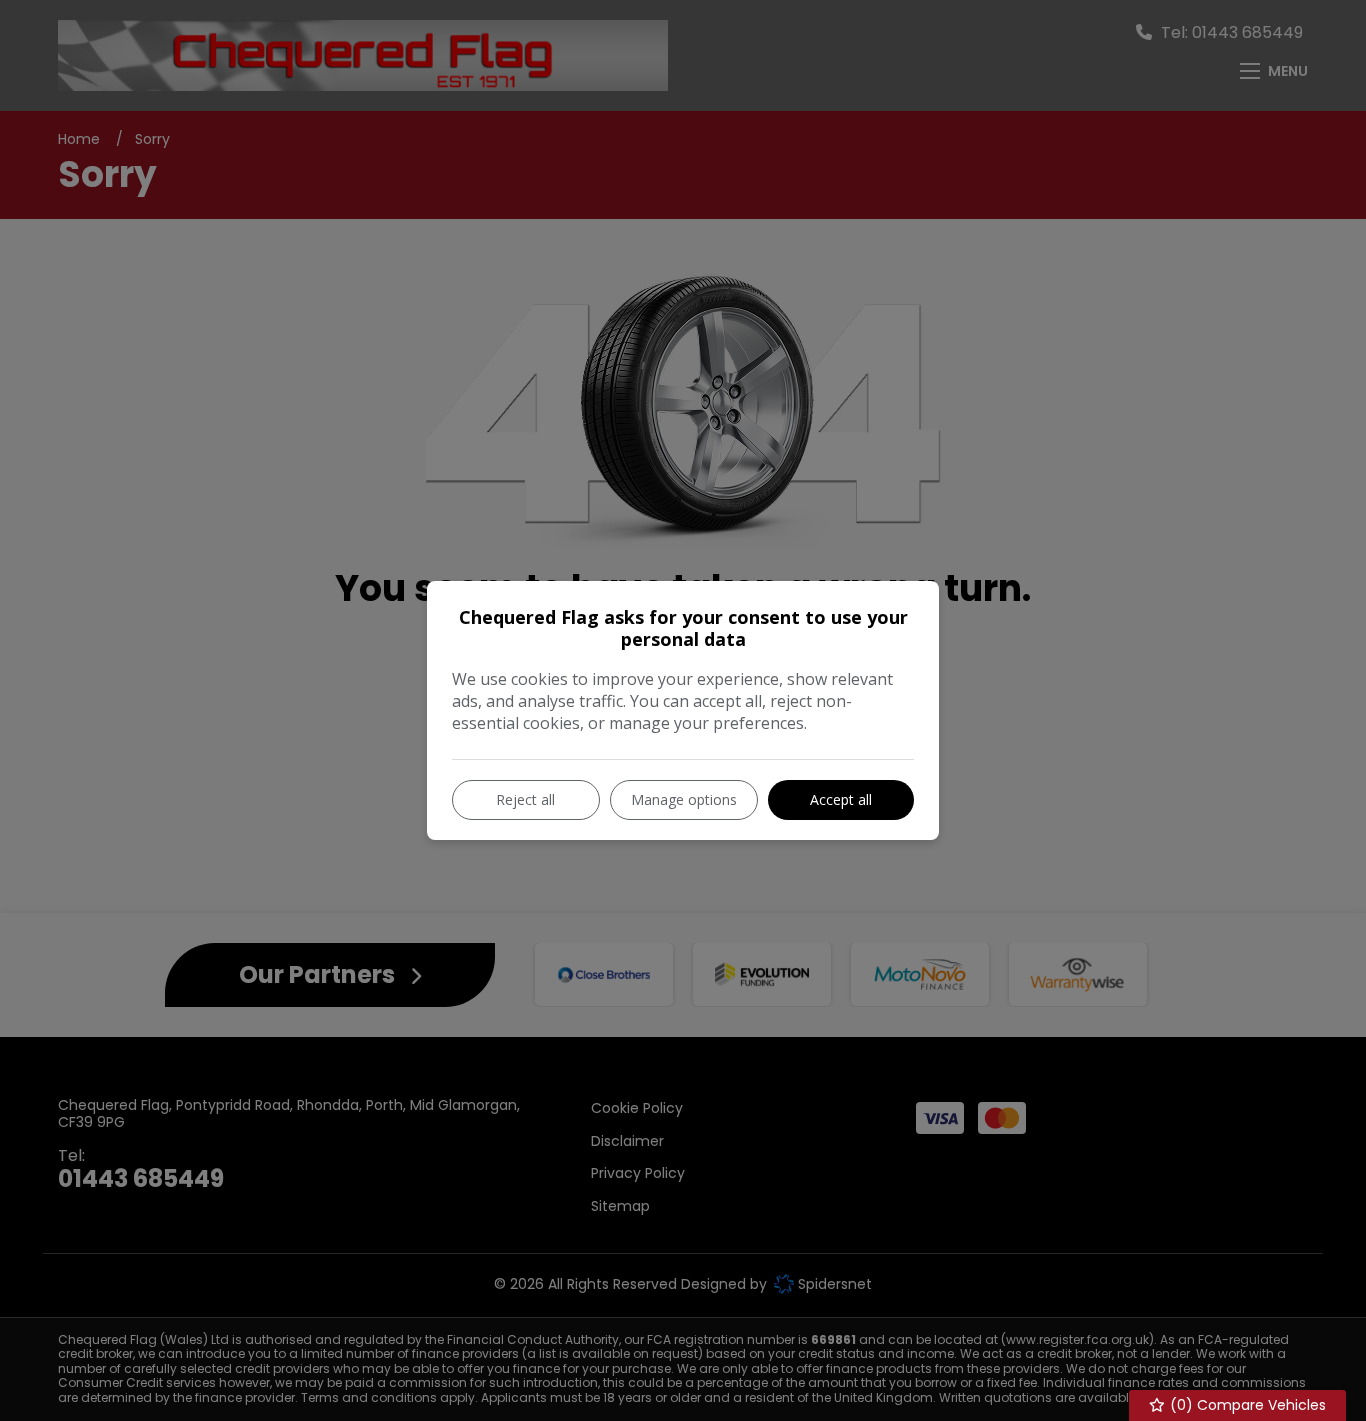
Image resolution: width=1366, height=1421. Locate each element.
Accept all (841, 799)
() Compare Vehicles (1246, 1405)
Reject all (525, 799)
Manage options (684, 799)
